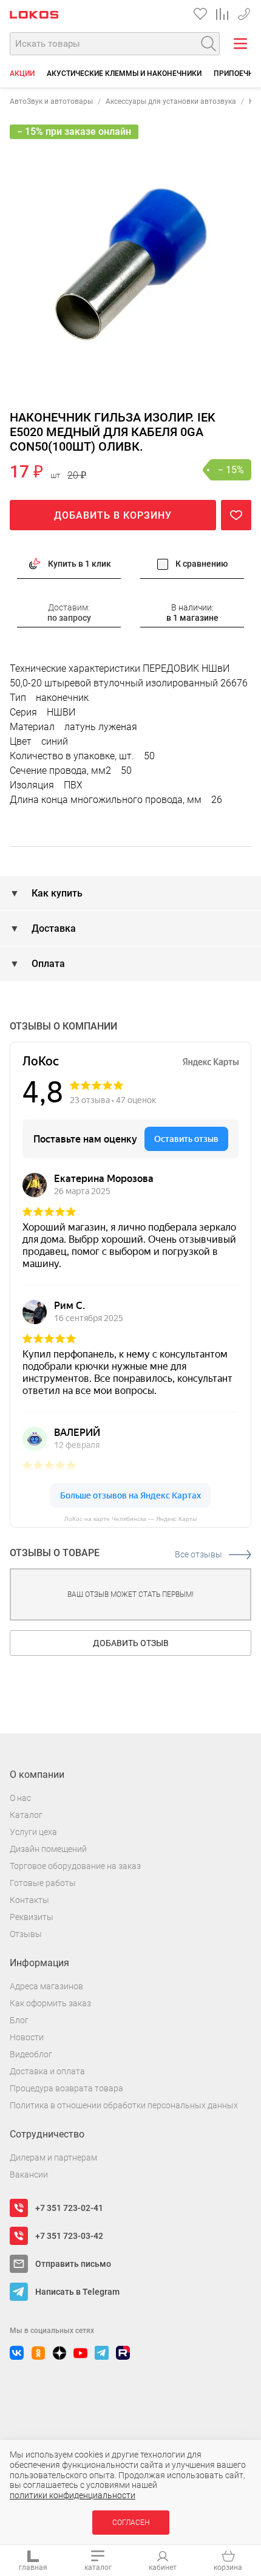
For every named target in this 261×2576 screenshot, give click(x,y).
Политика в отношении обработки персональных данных (124, 2105)
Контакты (29, 1900)
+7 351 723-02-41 (69, 2208)
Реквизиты (32, 1917)
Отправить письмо (73, 2264)
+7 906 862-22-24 (244, 12)
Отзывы (26, 1934)
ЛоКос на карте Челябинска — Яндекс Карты (130, 1519)
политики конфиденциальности (73, 2495)
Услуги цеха (33, 1832)
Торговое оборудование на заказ (75, 1866)
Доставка (53, 928)
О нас (20, 1798)
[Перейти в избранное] (200, 14)
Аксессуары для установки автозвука (171, 101)
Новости (27, 2037)
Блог (19, 2020)
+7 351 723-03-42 (69, 2236)
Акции (22, 73)
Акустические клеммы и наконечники (124, 73)
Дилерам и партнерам (53, 2157)
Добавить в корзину (113, 515)
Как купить (56, 893)
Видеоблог (31, 2054)
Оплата (47, 964)
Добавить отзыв (131, 1643)
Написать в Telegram (77, 2292)
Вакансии (29, 2175)
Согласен (131, 2523)
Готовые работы (43, 1883)
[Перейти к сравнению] (222, 14)
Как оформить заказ (50, 2003)
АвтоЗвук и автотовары (51, 101)
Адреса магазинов (46, 1986)
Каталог (26, 1815)
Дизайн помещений (48, 1849)
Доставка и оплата (47, 2071)
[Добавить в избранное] (236, 515)
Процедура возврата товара (66, 2088)
